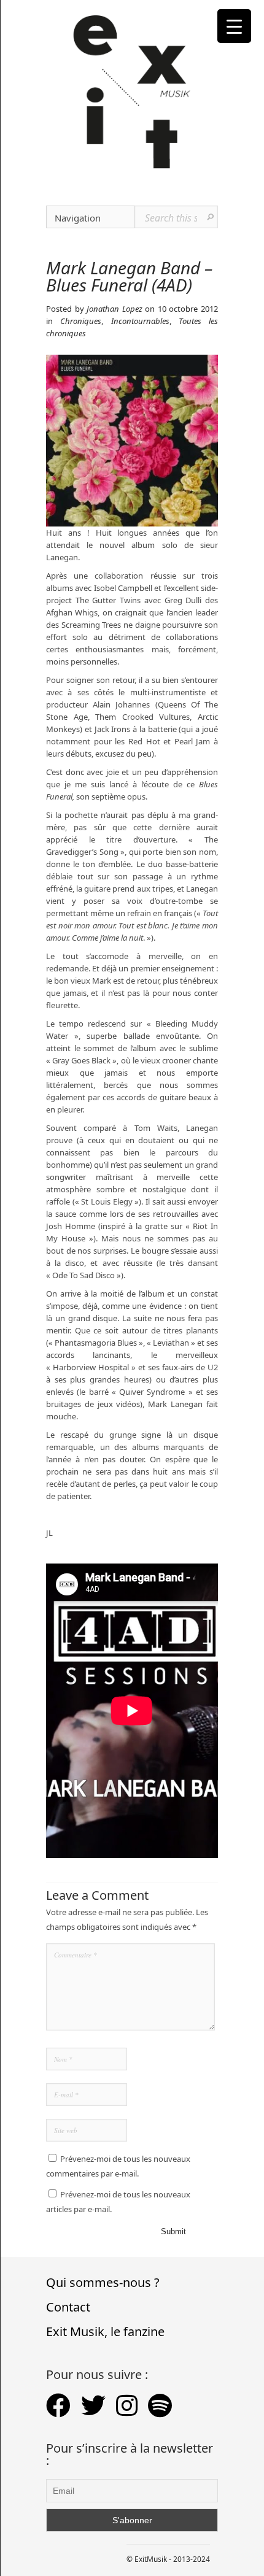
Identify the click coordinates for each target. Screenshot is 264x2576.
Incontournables (140, 321)
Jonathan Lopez (115, 309)
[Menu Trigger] (234, 26)
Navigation (78, 218)
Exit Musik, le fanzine (105, 2331)
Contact (68, 2307)
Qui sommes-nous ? (103, 2282)
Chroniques (81, 321)
